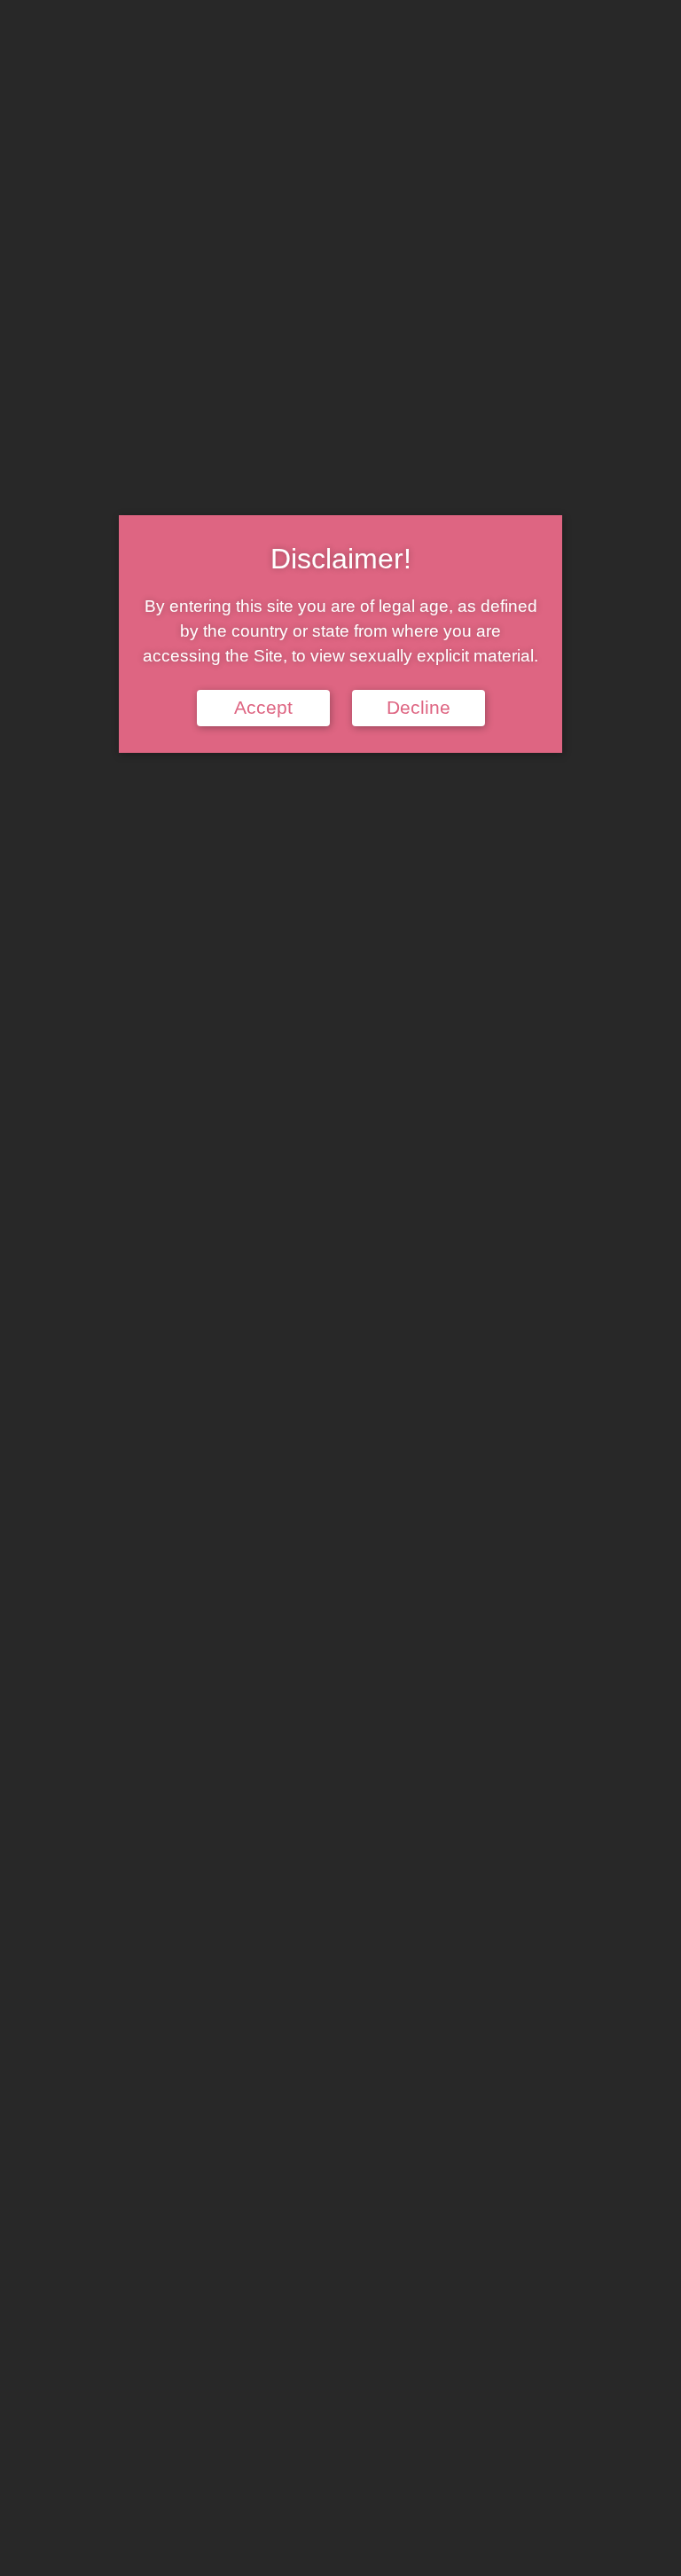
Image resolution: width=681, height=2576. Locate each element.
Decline (419, 708)
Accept (263, 708)
